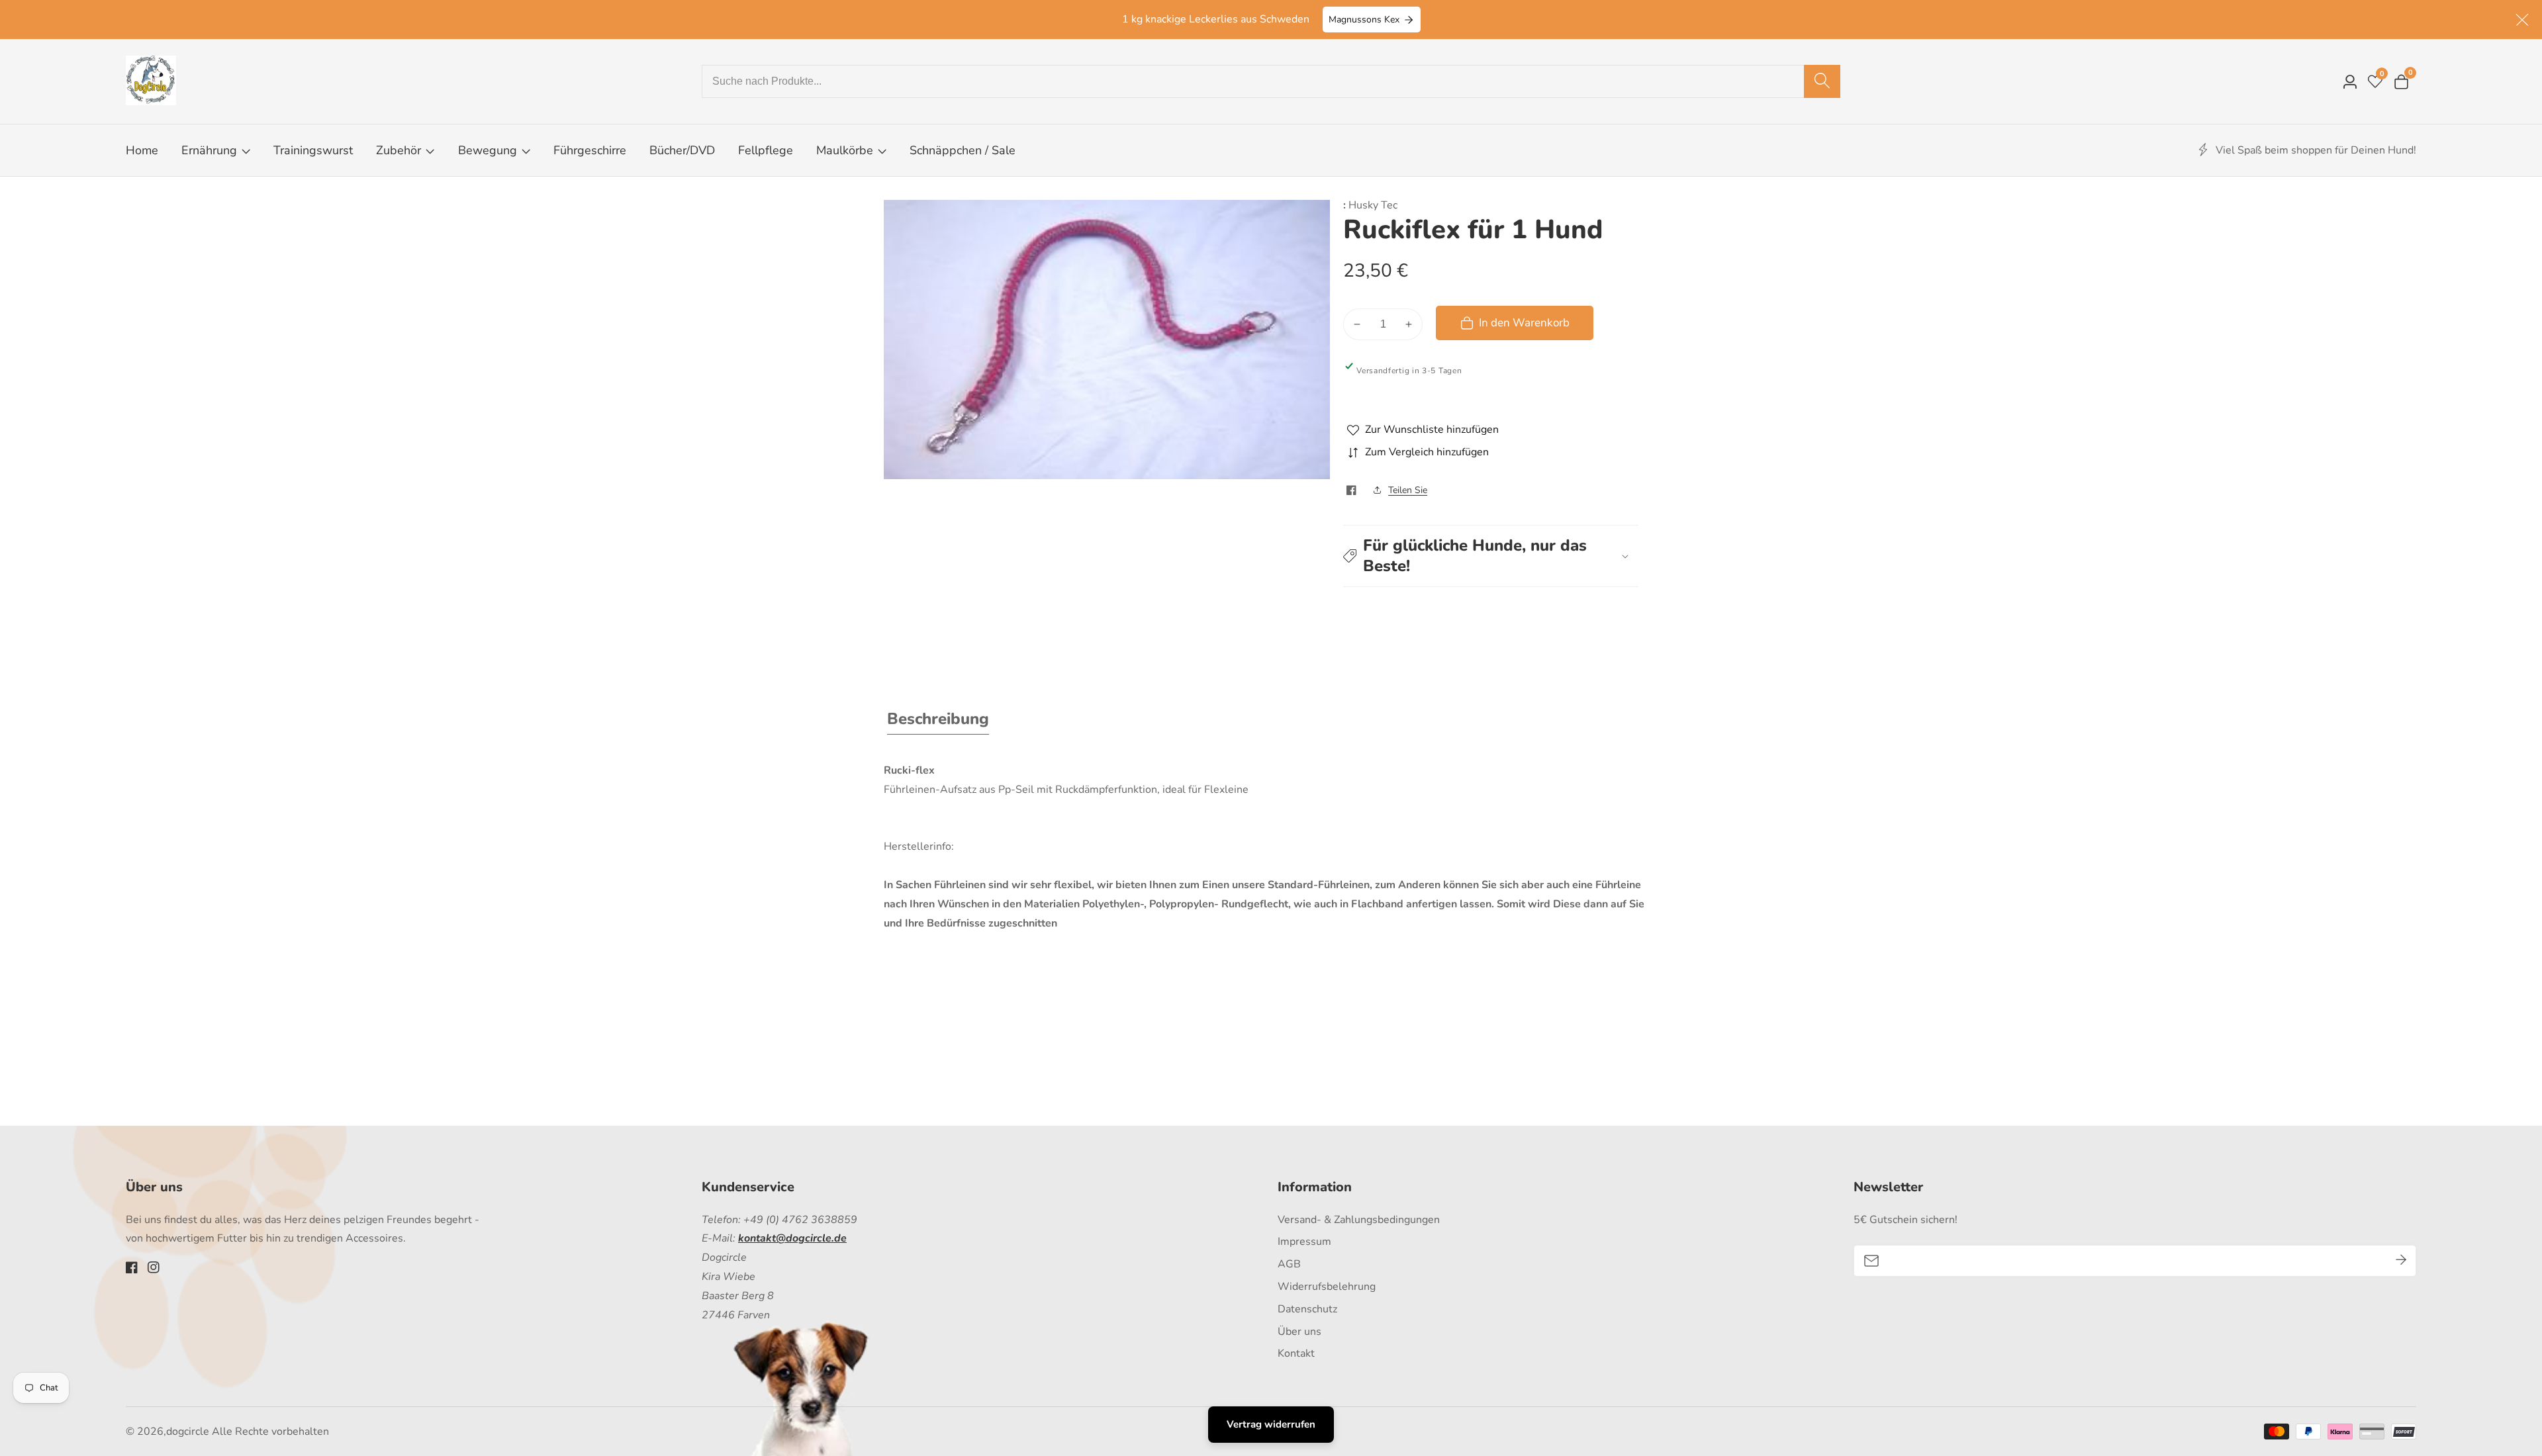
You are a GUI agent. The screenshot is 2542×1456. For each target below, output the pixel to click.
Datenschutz (1307, 1309)
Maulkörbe (845, 150)
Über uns (1299, 1332)
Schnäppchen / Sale (963, 150)
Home (142, 150)
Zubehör (399, 150)
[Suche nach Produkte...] (1822, 81)
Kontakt (1296, 1353)
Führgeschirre (590, 150)
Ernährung (209, 150)
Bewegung (489, 150)
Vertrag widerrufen (1271, 1424)
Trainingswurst (313, 150)
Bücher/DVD (682, 150)
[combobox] (1271, 81)
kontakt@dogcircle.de (792, 1238)
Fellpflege (766, 150)
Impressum (1304, 1242)
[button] (1491, 556)
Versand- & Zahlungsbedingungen (1359, 1220)
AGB (1289, 1264)
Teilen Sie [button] (1408, 490)
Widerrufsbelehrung (1327, 1287)
